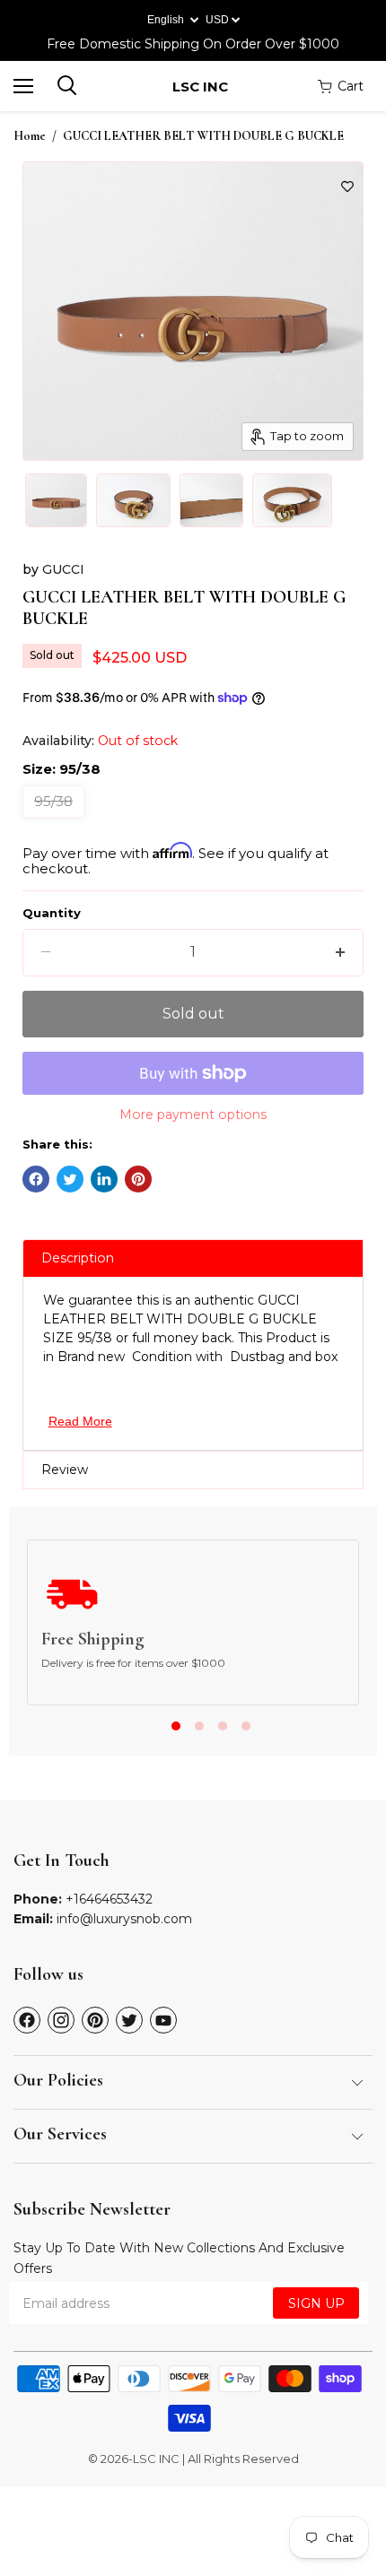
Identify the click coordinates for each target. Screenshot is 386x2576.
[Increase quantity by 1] (340, 952)
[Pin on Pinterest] (138, 1179)
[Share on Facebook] (36, 1179)
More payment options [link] (193, 1115)
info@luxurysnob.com (124, 1919)
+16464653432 (109, 1899)
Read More (80, 1421)
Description (78, 1258)
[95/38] (56, 822)
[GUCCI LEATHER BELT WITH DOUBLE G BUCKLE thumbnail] (56, 500)
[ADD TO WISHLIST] (347, 186)
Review (65, 1470)
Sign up (316, 2303)
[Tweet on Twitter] (70, 1179)
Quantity (52, 913)
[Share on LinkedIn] (104, 1179)
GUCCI (63, 569)
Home (30, 136)
